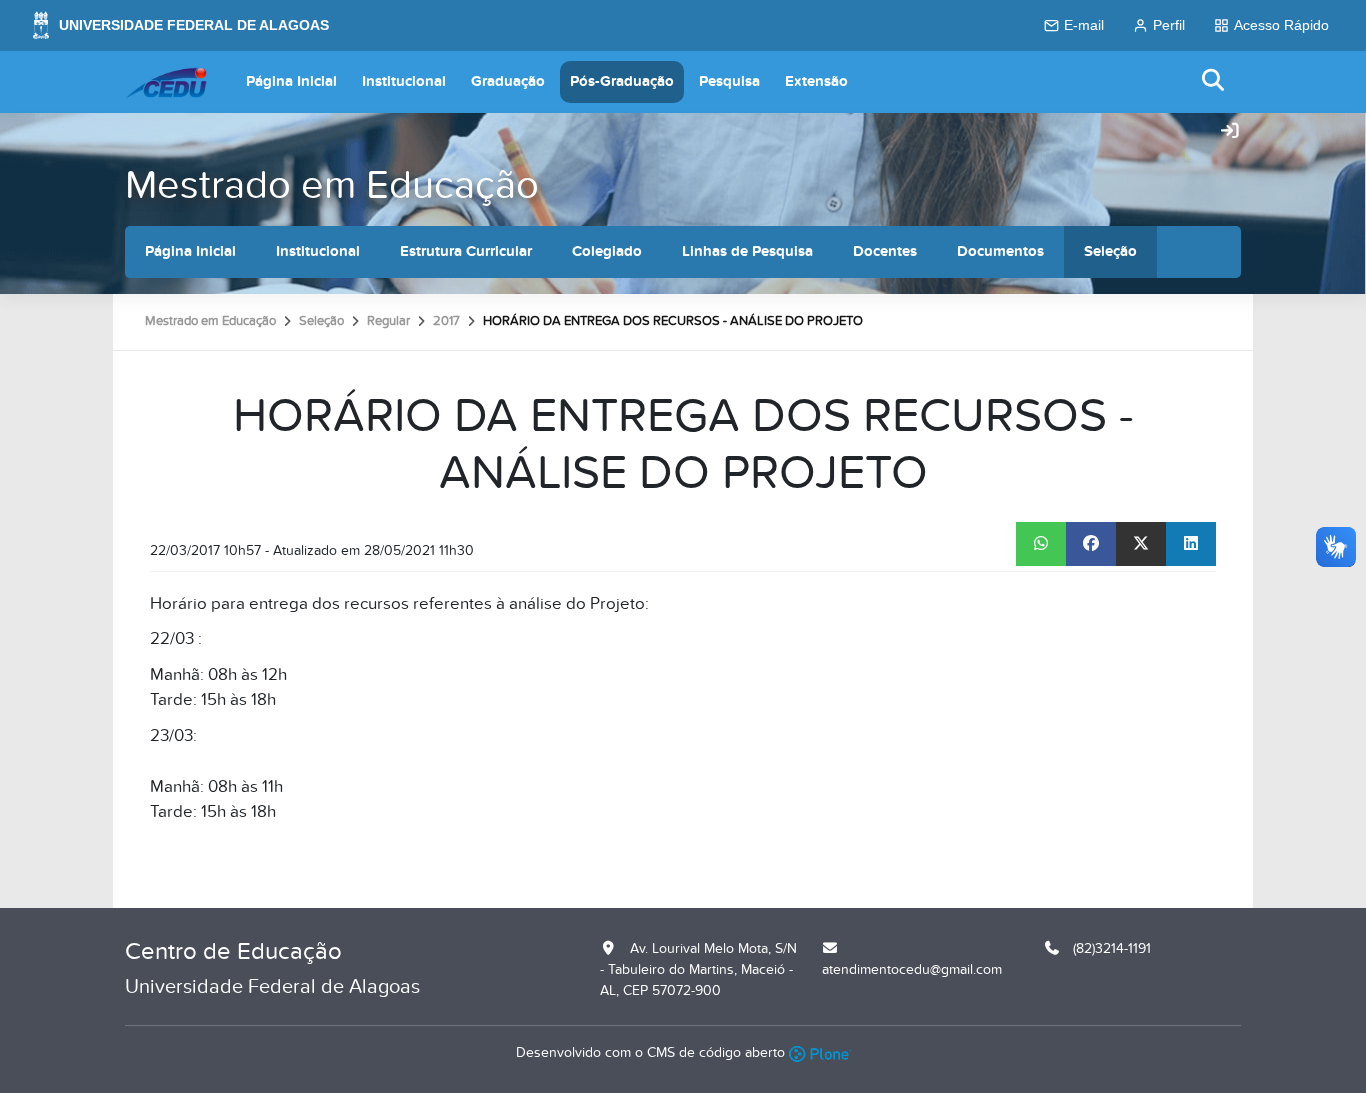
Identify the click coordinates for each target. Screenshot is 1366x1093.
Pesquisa (729, 81)
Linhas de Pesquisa (747, 251)
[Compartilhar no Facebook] (1091, 544)
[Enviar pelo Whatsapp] (1041, 544)
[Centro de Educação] (166, 82)
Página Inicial (291, 81)
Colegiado (607, 251)
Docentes (885, 251)
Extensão (816, 81)
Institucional (404, 81)
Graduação (508, 81)
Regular (388, 321)
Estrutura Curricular (466, 251)
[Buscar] (1214, 81)
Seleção (1110, 251)
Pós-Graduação (622, 81)
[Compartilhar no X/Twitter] (1141, 544)
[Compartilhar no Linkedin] (1191, 544)
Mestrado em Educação (332, 185)
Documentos (1000, 251)
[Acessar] (1230, 132)
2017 (446, 321)
